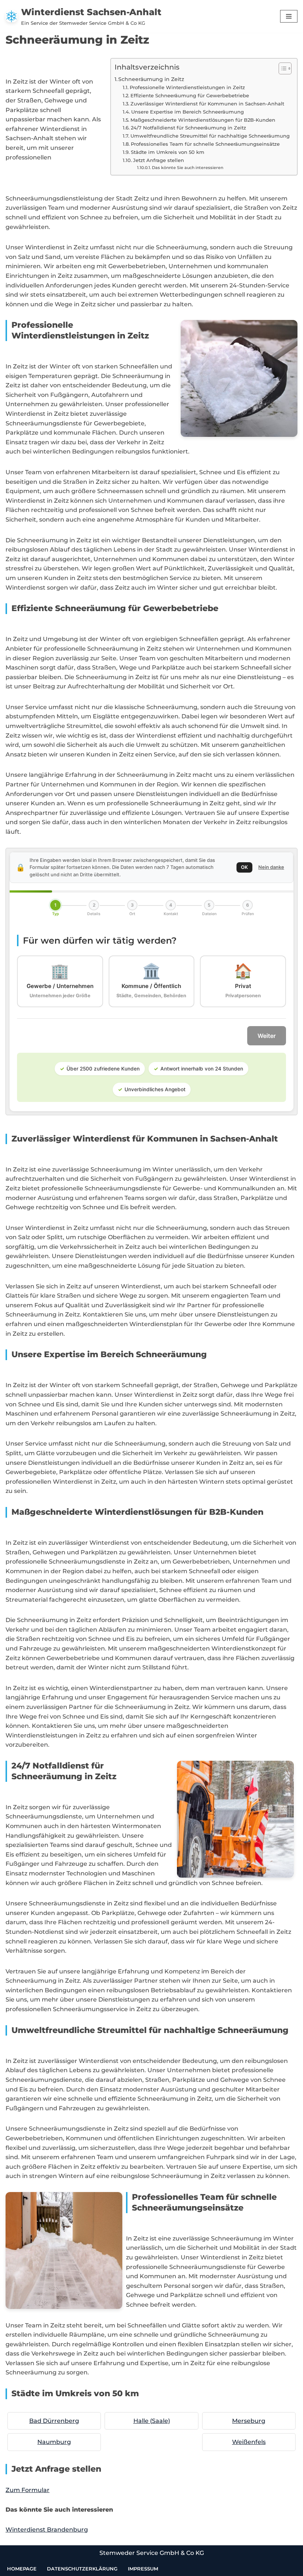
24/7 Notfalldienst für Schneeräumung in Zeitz (188, 128)
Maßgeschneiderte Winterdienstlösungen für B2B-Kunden (203, 120)
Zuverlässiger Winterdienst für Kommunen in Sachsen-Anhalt (207, 104)
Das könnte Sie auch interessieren (188, 168)
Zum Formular (28, 2490)
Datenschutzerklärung (82, 2569)
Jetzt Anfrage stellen (159, 160)
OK (244, 867)
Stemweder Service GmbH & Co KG (152, 2553)
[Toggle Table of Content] (281, 68)
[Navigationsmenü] (289, 16)
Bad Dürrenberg (54, 2421)
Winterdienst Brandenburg (47, 2530)
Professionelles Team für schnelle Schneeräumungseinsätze (205, 144)
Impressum (143, 2569)
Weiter (267, 1036)
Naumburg (54, 2442)
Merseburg (249, 2421)
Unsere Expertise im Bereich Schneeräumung (188, 112)
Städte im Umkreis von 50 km (168, 152)
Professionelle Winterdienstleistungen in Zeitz (187, 87)
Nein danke (271, 867)
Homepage (22, 2569)
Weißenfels (249, 2442)
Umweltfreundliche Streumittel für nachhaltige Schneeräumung (210, 136)
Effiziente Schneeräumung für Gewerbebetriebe (190, 95)
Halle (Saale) (152, 2421)
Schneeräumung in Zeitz (151, 79)
